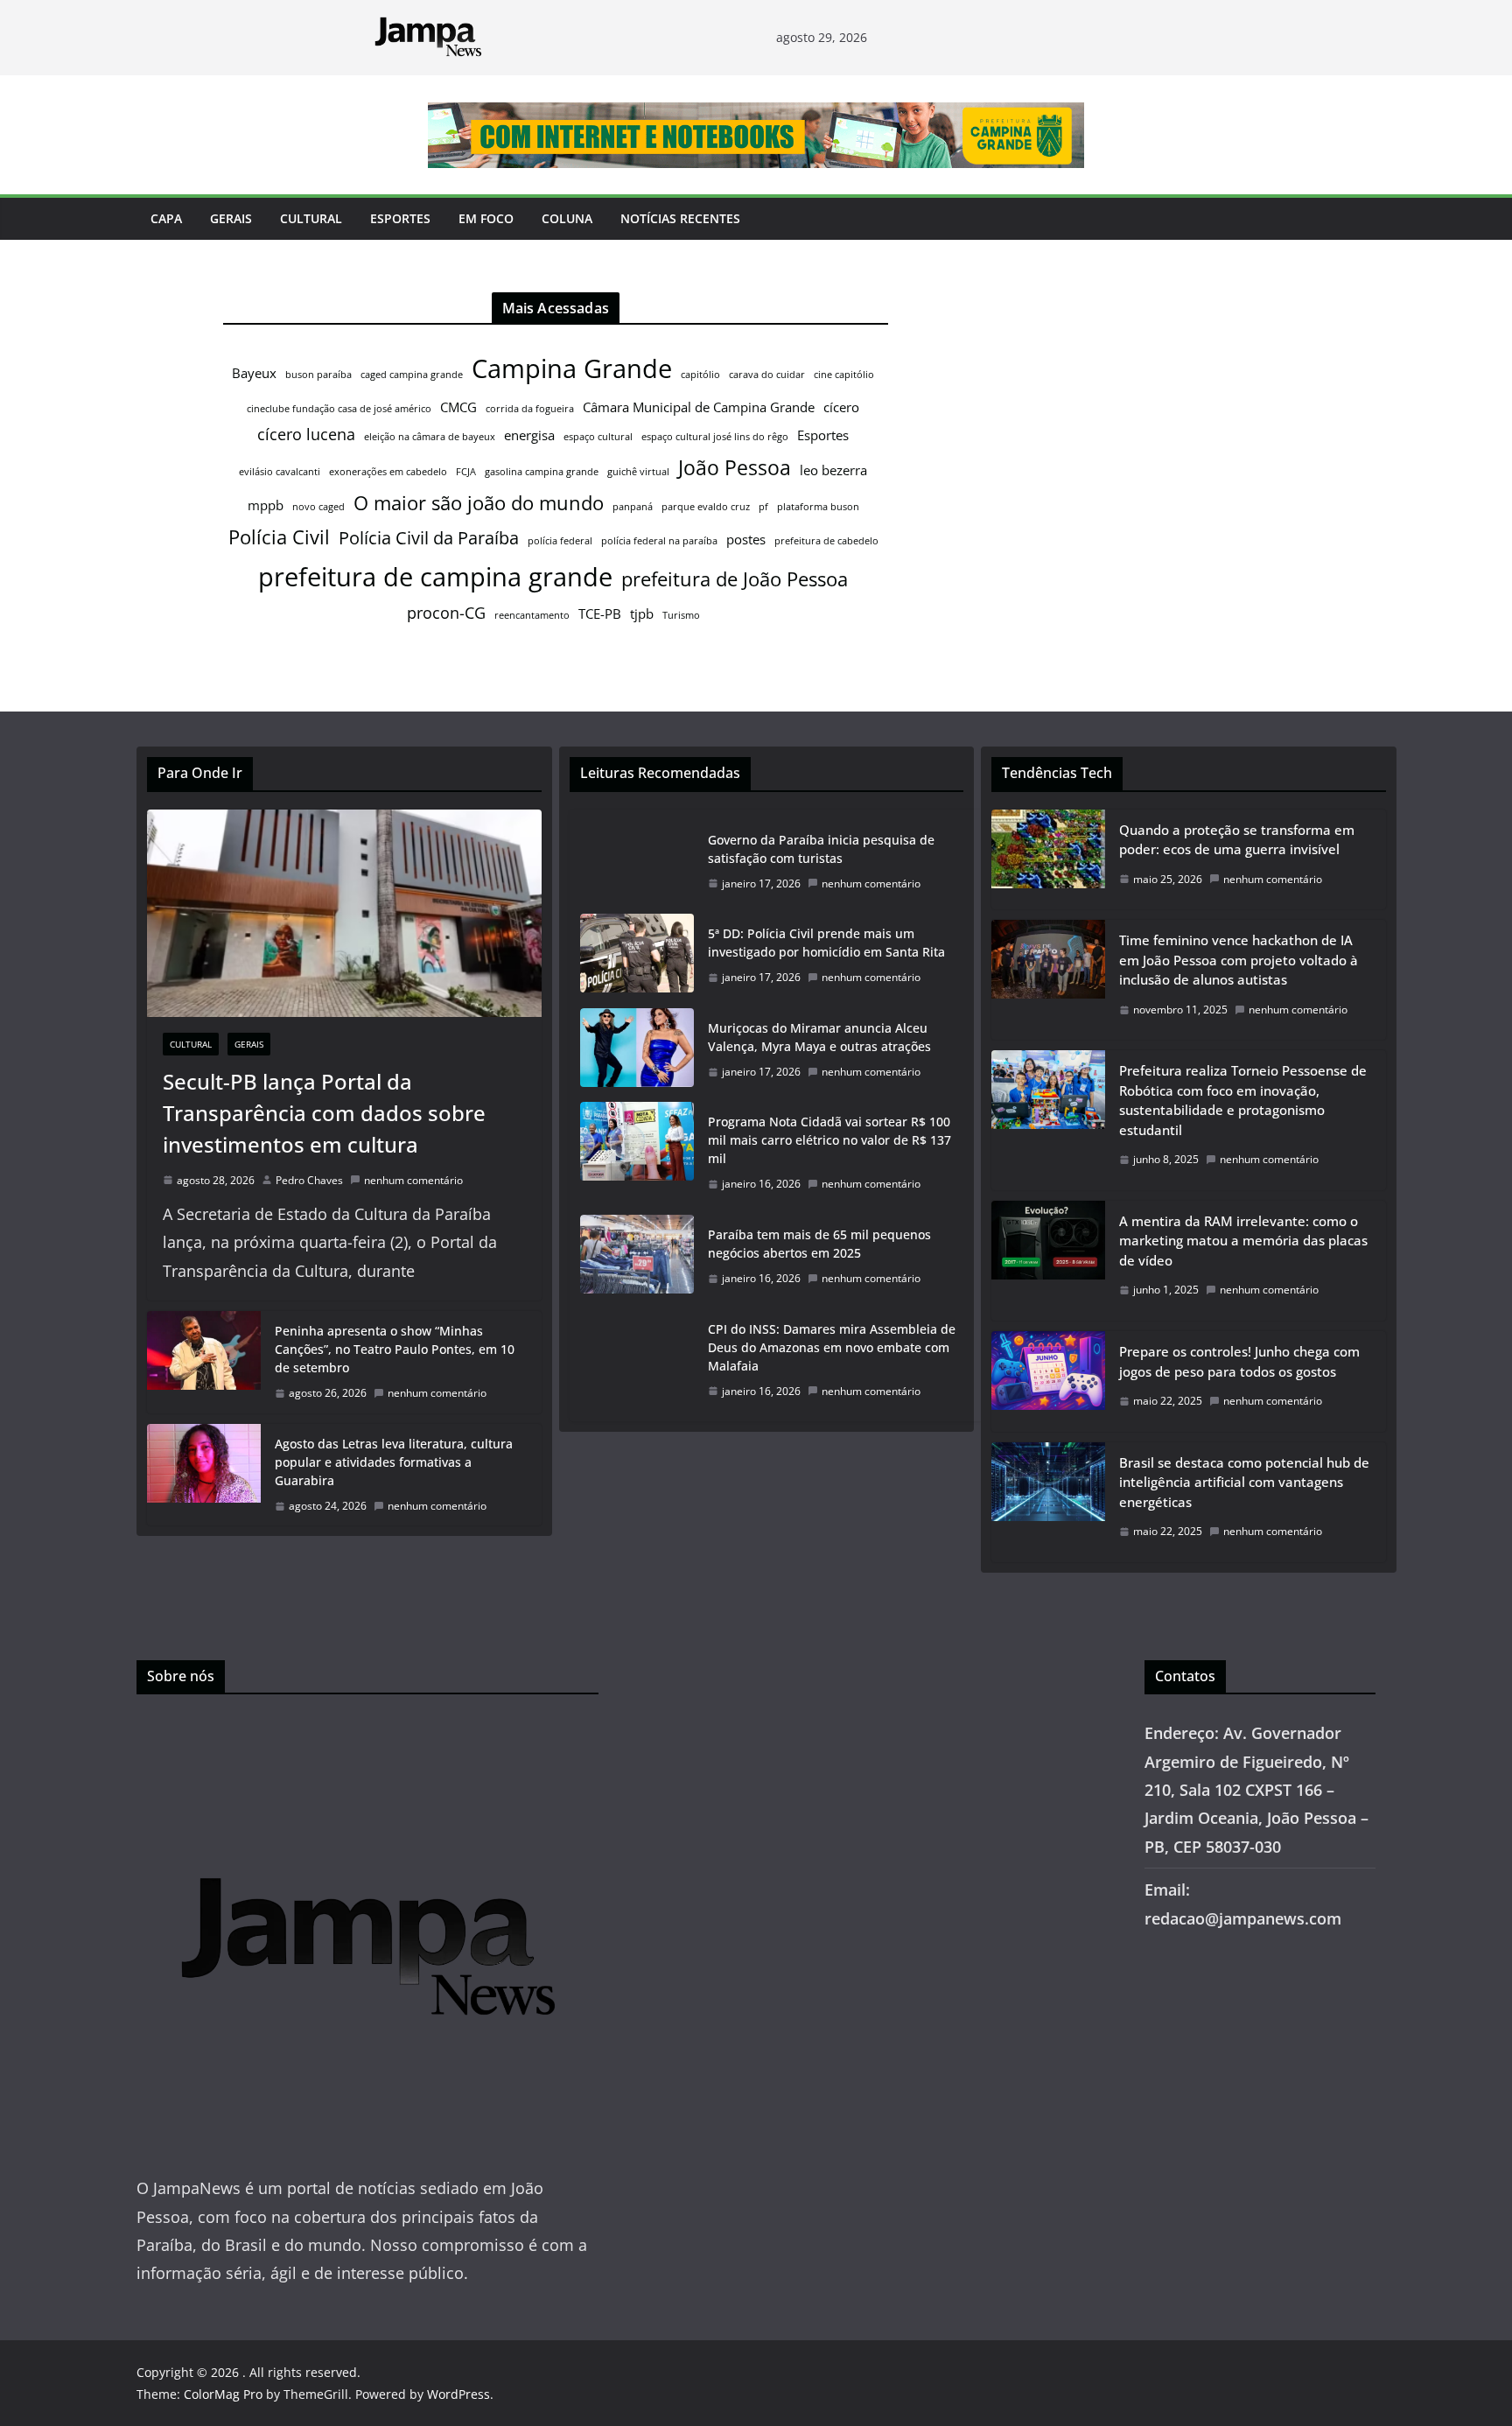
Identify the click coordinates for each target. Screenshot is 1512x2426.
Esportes (400, 218)
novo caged (318, 507)
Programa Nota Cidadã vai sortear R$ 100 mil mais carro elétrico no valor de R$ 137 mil (829, 1140)
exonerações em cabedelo (388, 472)
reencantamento (532, 615)
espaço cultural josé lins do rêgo (715, 437)
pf (763, 507)
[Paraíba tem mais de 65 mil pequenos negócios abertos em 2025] (637, 1257)
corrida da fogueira (530, 409)
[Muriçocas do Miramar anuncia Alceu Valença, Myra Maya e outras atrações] (637, 1050)
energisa (529, 435)
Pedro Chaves (309, 1180)
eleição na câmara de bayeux (430, 437)
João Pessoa (735, 467)
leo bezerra (833, 470)
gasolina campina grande (542, 472)
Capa (166, 218)
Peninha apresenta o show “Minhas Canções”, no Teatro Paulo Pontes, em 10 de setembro (395, 1349)
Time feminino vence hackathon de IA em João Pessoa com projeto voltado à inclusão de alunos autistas (1239, 960)
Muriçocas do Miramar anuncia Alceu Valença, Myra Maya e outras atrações (819, 1037)
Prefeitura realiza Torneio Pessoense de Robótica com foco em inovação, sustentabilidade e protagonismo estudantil (1243, 1100)
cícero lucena (306, 434)
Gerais (231, 218)
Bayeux (254, 373)
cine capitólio (844, 375)
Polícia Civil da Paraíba (429, 538)
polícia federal (560, 541)
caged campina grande (412, 375)
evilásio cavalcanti (280, 472)
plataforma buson (818, 507)
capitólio (700, 375)
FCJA (466, 472)
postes (746, 539)
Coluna (567, 218)
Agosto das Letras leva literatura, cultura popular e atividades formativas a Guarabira (394, 1462)
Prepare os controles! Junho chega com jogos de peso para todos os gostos (1239, 1361)
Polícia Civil (279, 537)
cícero (841, 407)
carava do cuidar (767, 375)
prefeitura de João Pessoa (735, 579)
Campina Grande (572, 368)
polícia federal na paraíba (659, 541)
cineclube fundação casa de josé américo (339, 409)
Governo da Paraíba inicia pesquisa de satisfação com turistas (821, 849)
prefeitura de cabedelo (826, 541)
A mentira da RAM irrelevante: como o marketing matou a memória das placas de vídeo (1243, 1241)
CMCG (458, 407)
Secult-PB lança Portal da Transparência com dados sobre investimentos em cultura (324, 1113)
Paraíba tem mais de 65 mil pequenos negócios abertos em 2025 (819, 1244)
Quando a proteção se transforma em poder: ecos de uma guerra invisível (1237, 840)
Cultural (311, 218)
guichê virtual (638, 472)
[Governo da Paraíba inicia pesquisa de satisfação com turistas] (637, 862)
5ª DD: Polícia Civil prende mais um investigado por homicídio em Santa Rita (826, 943)
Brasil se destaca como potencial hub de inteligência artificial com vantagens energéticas (1244, 1482)
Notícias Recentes (680, 218)
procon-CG (446, 613)
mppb (266, 505)
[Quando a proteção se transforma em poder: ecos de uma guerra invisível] (1048, 860)
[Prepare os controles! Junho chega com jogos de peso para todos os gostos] (1048, 1381)
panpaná (633, 507)
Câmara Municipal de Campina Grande (699, 407)
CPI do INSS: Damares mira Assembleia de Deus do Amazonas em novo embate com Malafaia (832, 1347)
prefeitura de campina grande (435, 576)
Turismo (681, 615)
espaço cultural (598, 437)
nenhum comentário (413, 1180)
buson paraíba (318, 375)
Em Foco (486, 218)
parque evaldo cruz (706, 507)
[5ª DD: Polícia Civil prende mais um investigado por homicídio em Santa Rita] (637, 956)
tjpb (642, 614)
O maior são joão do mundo (479, 503)
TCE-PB (600, 614)
